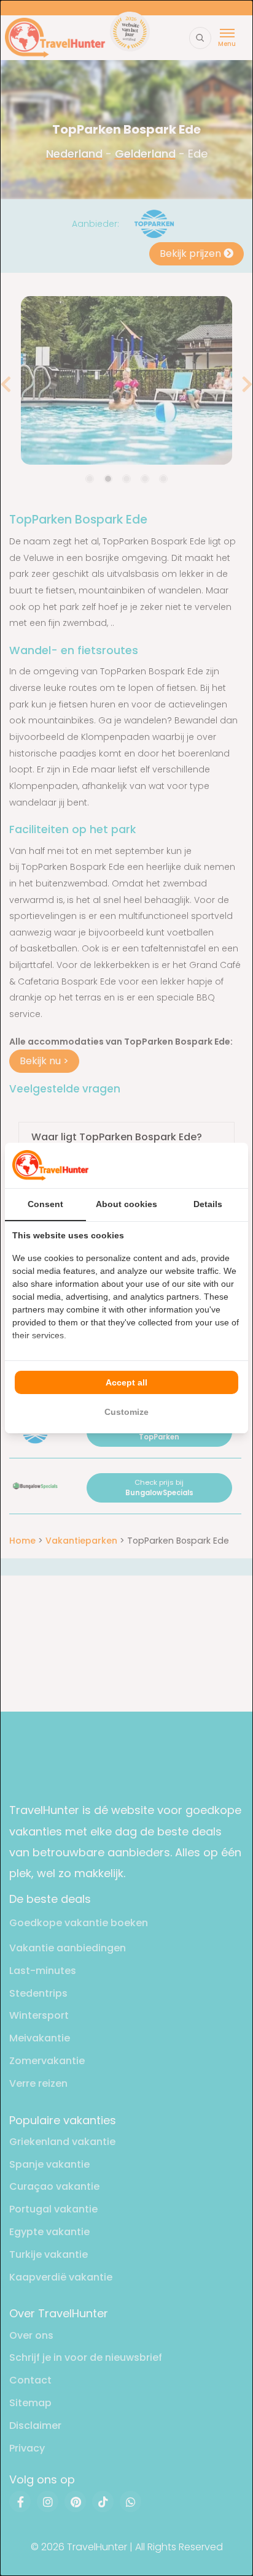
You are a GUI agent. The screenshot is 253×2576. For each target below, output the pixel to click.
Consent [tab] (45, 1204)
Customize (126, 1412)
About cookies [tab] (126, 1204)
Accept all (126, 1382)
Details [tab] (208, 1204)
